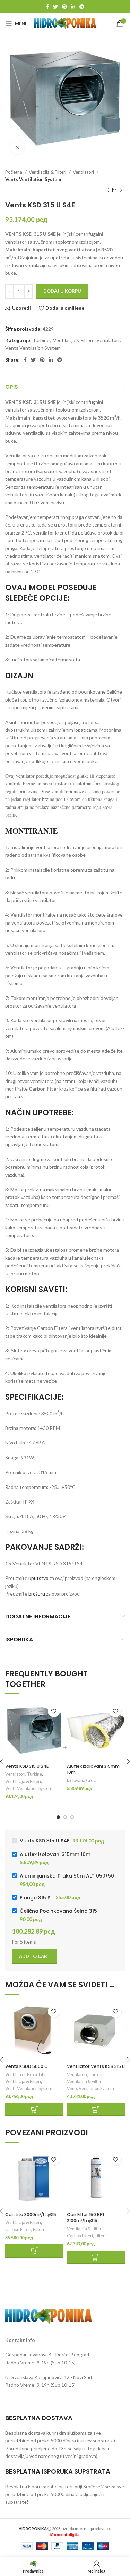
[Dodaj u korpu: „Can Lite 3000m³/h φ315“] (34, 2251)
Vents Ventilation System (33, 179)
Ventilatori (84, 172)
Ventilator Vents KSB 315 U (96, 2066)
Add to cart (35, 1956)
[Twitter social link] (55, 7)
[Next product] (121, 190)
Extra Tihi (36, 2075)
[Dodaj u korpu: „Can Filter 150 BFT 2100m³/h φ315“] (96, 2257)
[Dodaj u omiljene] (54, 1711)
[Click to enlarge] (17, 147)
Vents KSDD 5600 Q (27, 2066)
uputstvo (38, 1578)
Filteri (38, 2230)
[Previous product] (107, 190)
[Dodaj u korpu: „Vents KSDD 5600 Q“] (34, 2110)
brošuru (37, 1594)
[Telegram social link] (82, 7)
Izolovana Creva (82, 1780)
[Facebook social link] (47, 7)
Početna (14, 172)
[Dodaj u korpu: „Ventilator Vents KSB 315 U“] (96, 2110)
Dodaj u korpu (62, 291)
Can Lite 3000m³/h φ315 (31, 2215)
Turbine (41, 340)
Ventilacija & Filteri (48, 172)
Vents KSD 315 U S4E (27, 1766)
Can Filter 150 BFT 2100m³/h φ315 (86, 2218)
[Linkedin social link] (73, 7)
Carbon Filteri (18, 2230)
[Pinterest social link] (64, 7)
